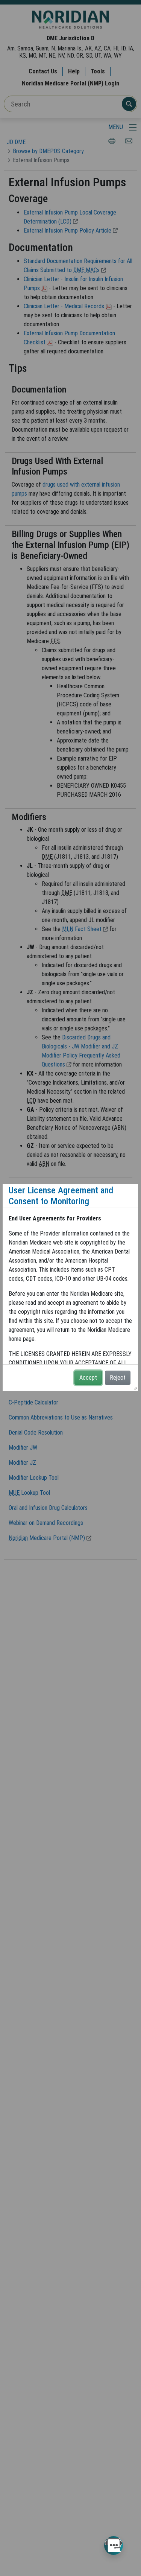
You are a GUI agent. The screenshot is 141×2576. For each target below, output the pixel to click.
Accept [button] (88, 1378)
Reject (118, 1378)
